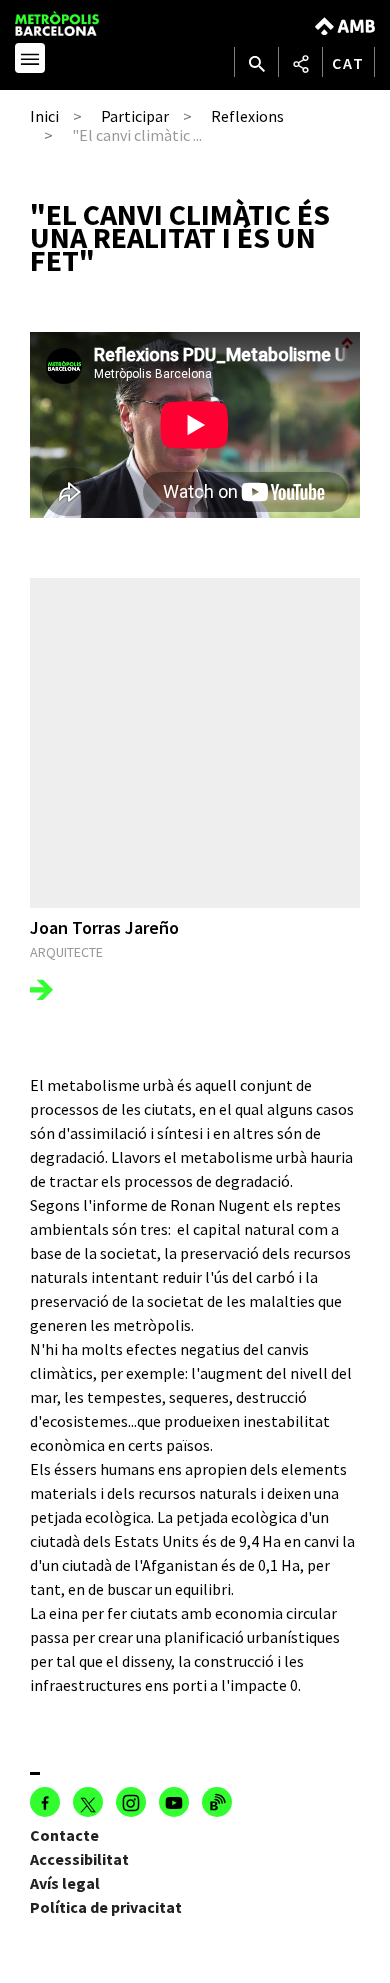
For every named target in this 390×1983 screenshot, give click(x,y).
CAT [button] (348, 63)
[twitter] (88, 1802)
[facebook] (45, 1802)
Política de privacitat (106, 1907)
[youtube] (174, 1802)
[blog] (217, 1802)
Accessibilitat (79, 1859)
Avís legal (65, 1883)
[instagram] (131, 1802)
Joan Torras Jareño (104, 927)
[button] (30, 61)
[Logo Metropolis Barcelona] (77, 23)
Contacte (64, 1835)
